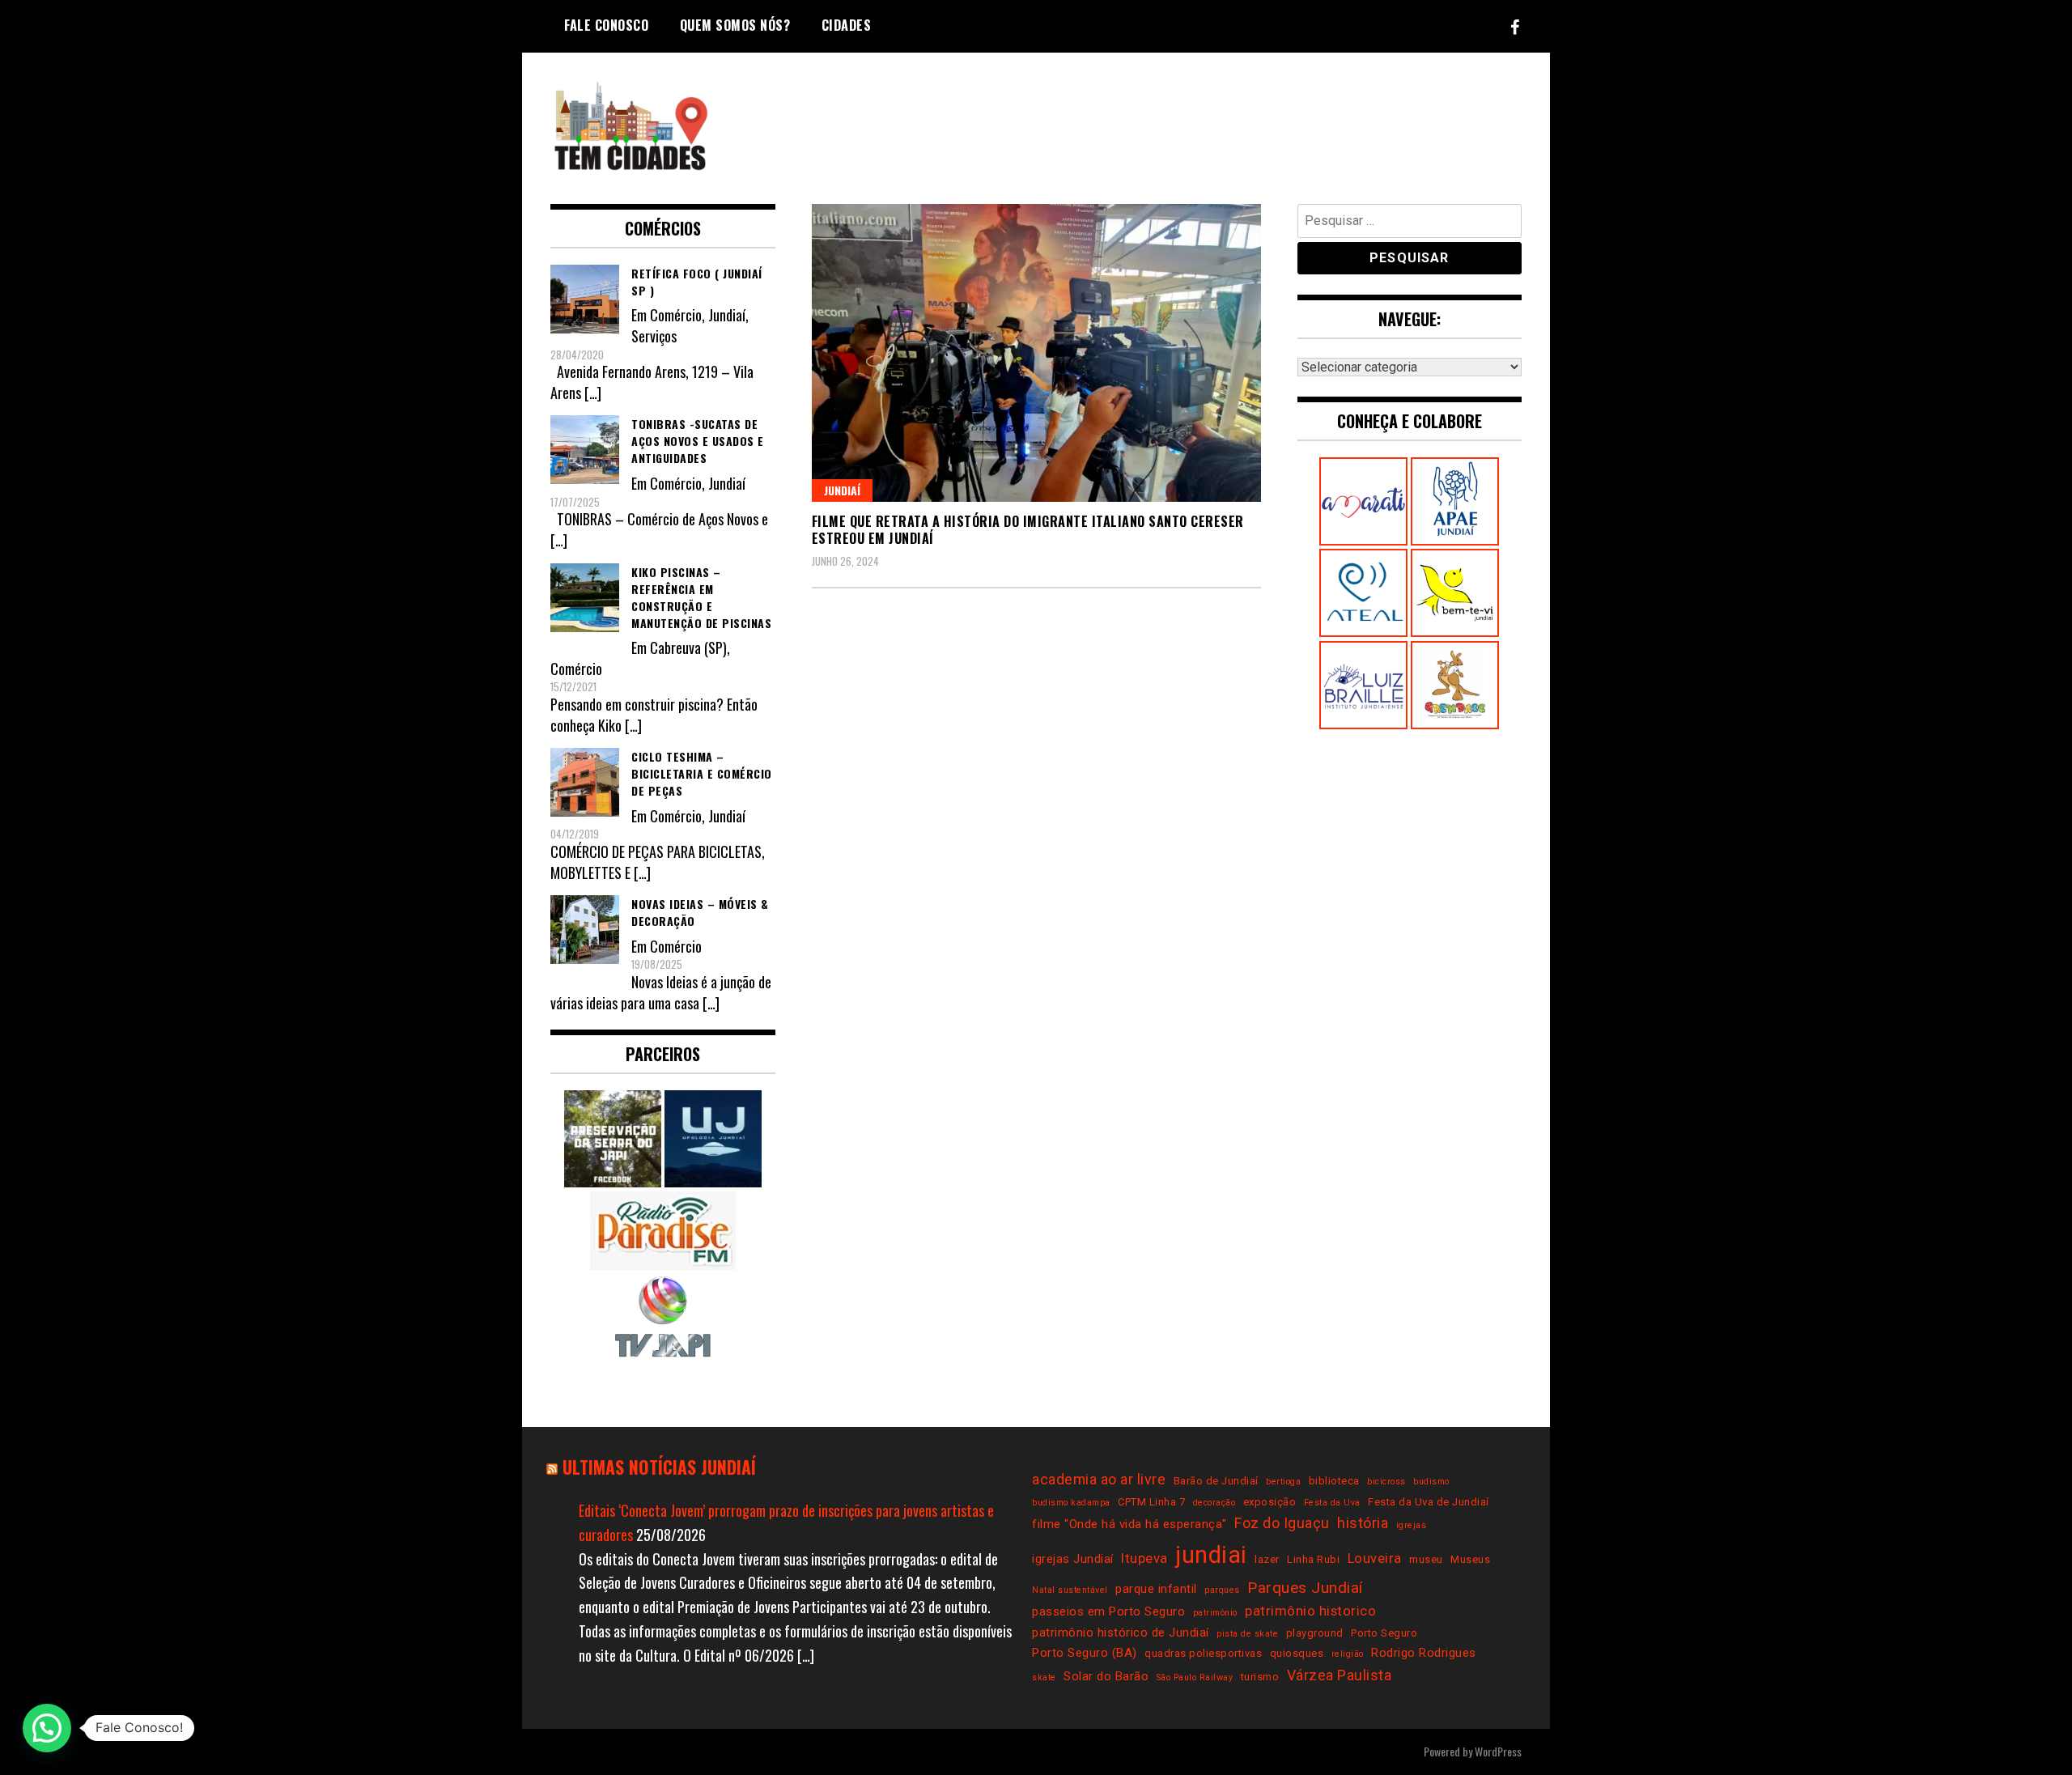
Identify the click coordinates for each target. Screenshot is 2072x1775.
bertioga (1283, 1482)
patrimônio (1215, 1613)
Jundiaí (842, 490)
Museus (1470, 1559)
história (1363, 1523)
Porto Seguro (1384, 1633)
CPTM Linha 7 (1151, 1502)
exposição (1270, 1502)
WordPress (1498, 1751)
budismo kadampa (1071, 1503)
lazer (1267, 1559)
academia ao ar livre (1099, 1479)
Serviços (654, 336)
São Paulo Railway (1195, 1677)
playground (1315, 1633)
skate (1044, 1677)
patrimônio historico (1310, 1611)
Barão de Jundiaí (1216, 1481)
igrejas (1412, 1525)
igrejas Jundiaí (1073, 1559)
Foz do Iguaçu (1282, 1523)
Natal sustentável (1070, 1590)
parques (1222, 1590)
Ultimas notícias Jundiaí (659, 1467)
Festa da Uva (1332, 1503)
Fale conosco (606, 25)
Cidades (847, 25)
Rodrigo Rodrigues (1424, 1653)
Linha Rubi (1313, 1559)
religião (1348, 1654)
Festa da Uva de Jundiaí (1429, 1502)
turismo (1260, 1677)
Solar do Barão (1106, 1676)
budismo (1431, 1482)
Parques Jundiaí (1305, 1588)
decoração (1214, 1503)
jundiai (1211, 1555)
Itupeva (1144, 1558)
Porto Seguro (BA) (1085, 1653)
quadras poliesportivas (1203, 1653)
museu (1426, 1559)
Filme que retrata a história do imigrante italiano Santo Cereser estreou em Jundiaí (1028, 530)
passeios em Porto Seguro (1108, 1612)
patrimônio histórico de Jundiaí (1121, 1633)
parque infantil (1156, 1589)
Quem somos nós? (735, 25)
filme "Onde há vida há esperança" (1129, 1524)
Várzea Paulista (1340, 1675)
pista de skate (1247, 1634)
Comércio (676, 315)
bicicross (1386, 1482)
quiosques (1297, 1653)
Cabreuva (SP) (688, 648)
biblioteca (1334, 1481)
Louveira (1375, 1558)
